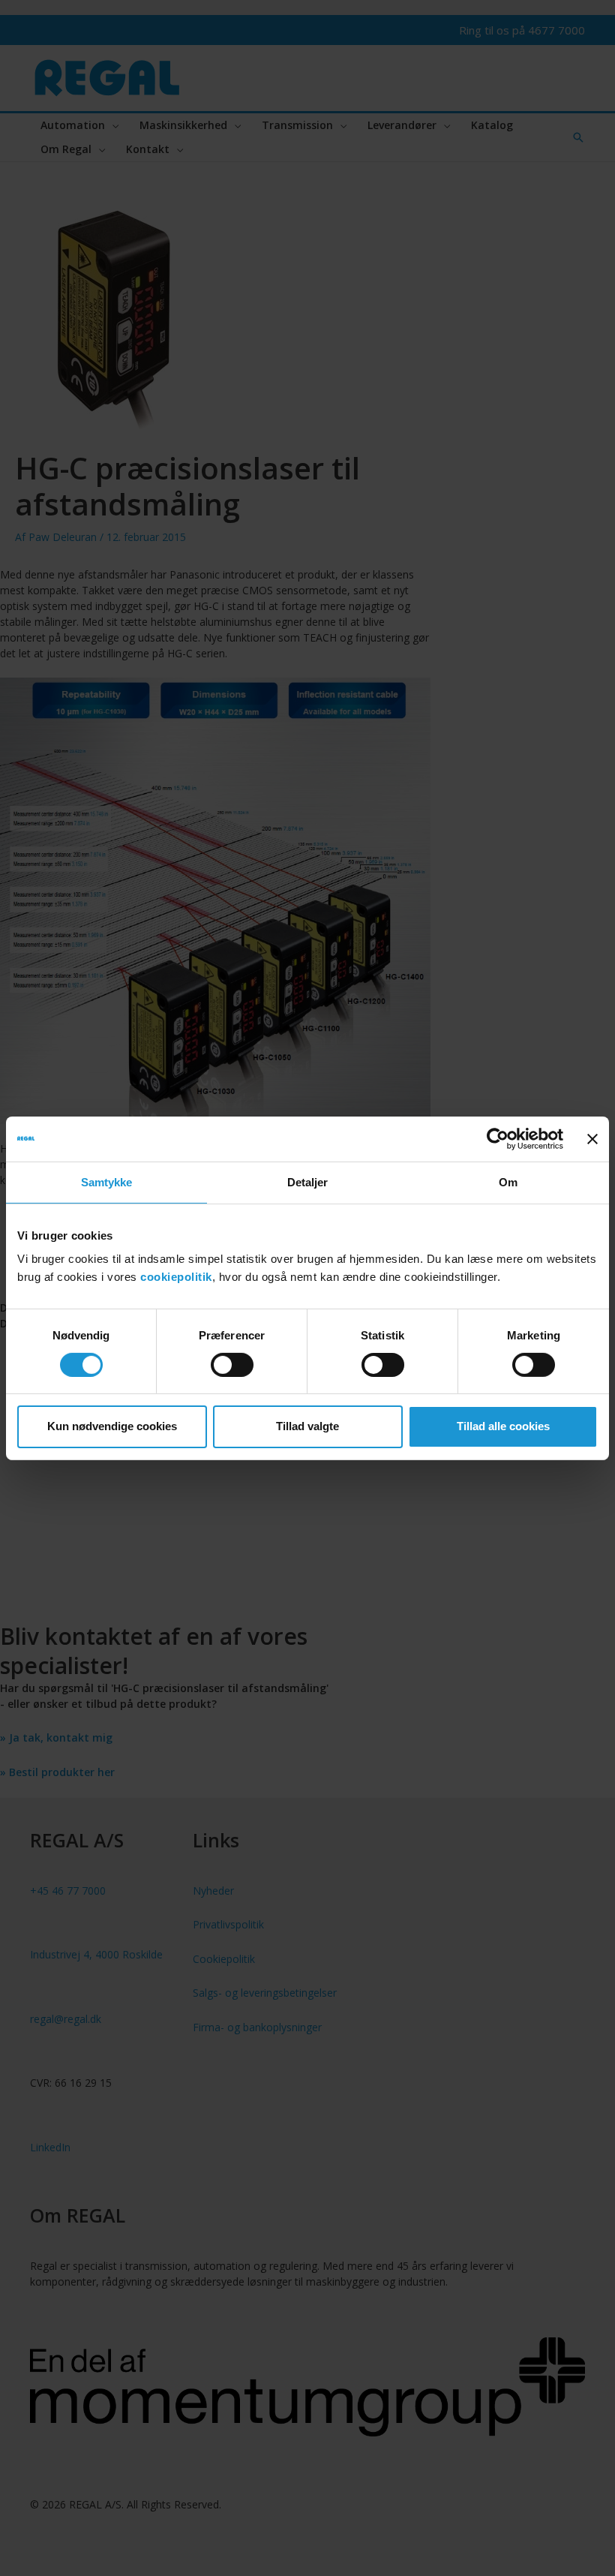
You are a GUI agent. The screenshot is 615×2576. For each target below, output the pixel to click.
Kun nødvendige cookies (112, 1426)
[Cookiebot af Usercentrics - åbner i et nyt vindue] (498, 1138)
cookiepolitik (176, 1277)
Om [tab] (508, 1181)
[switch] (232, 1365)
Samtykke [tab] (107, 1181)
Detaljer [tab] (308, 1181)
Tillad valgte (307, 1426)
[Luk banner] (592, 1138)
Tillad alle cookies (503, 1426)
